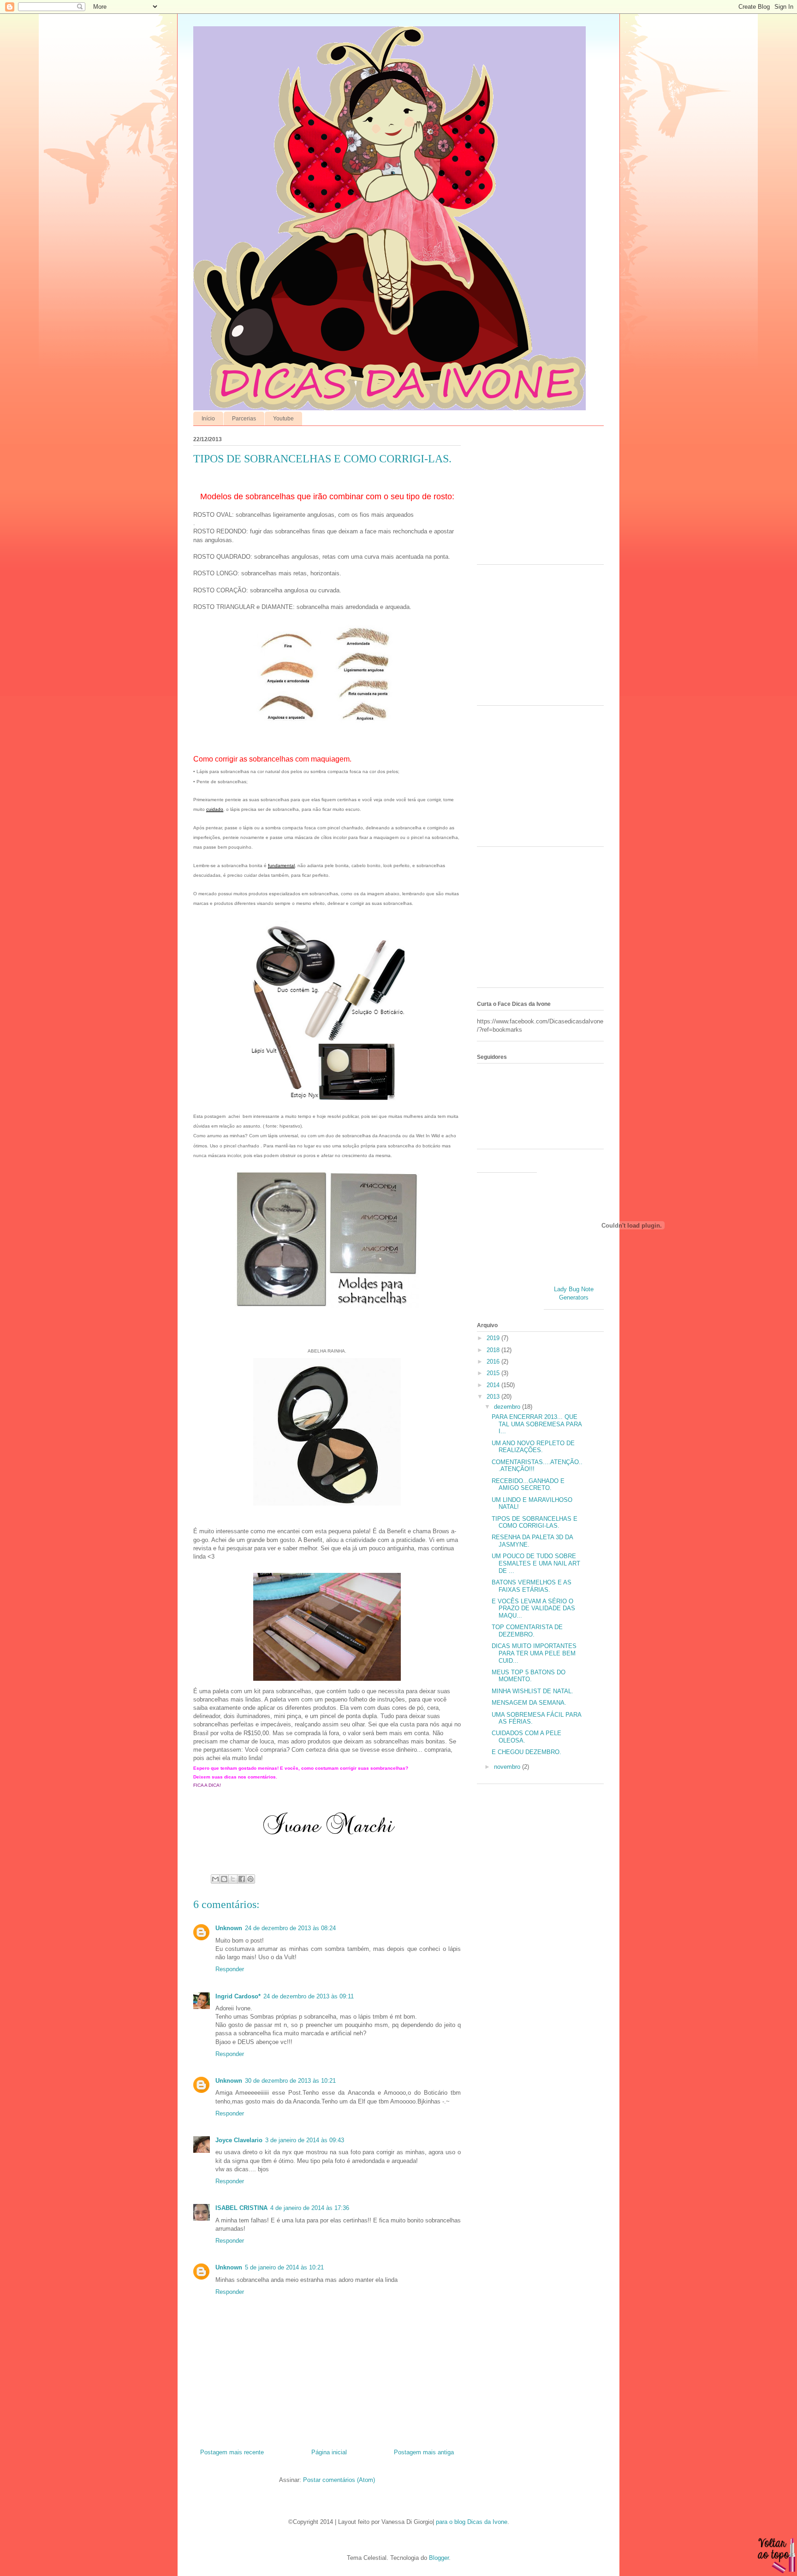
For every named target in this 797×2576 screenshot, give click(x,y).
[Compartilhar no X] (233, 1879)
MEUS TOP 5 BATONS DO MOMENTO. (529, 1676)
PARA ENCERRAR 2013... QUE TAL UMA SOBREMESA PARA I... (537, 1424)
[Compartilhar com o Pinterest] (250, 1879)
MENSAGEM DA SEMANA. (529, 1703)
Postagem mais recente (232, 2452)
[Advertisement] (535, 497)
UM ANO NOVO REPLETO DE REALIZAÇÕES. (533, 1447)
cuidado (215, 809)
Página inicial (329, 2452)
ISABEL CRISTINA (241, 2208)
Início (208, 419)
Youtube (283, 419)
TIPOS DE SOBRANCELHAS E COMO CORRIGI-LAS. (535, 1522)
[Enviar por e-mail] (215, 1879)
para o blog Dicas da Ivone (472, 2522)
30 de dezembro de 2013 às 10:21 (290, 2081)
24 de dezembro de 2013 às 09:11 (309, 1996)
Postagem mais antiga (424, 2452)
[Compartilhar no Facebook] (242, 1879)
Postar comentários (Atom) (339, 2480)
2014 (494, 1385)
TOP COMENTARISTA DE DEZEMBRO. (527, 1631)
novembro (508, 1767)
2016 (494, 1362)
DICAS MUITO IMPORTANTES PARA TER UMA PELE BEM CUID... (534, 1653)
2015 (494, 1373)
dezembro (508, 1407)
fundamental (281, 866)
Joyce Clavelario (239, 2140)
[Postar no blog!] (224, 1879)
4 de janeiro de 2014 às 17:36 (310, 2208)
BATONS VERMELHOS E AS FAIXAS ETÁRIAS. (532, 1586)
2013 (494, 1397)
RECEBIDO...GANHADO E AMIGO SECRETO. (528, 1485)
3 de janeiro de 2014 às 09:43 (305, 2140)
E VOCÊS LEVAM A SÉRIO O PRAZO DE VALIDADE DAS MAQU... (533, 1608)
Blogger (439, 2558)
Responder (230, 1969)
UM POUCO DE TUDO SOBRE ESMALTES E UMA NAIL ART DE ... (536, 1563)
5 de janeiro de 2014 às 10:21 (284, 2267)
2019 (494, 1338)
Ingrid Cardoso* (238, 1996)
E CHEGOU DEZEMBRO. (526, 1752)
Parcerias (244, 419)
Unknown (229, 1928)
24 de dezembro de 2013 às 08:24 (290, 1928)
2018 (494, 1350)
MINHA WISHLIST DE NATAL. (532, 1691)
